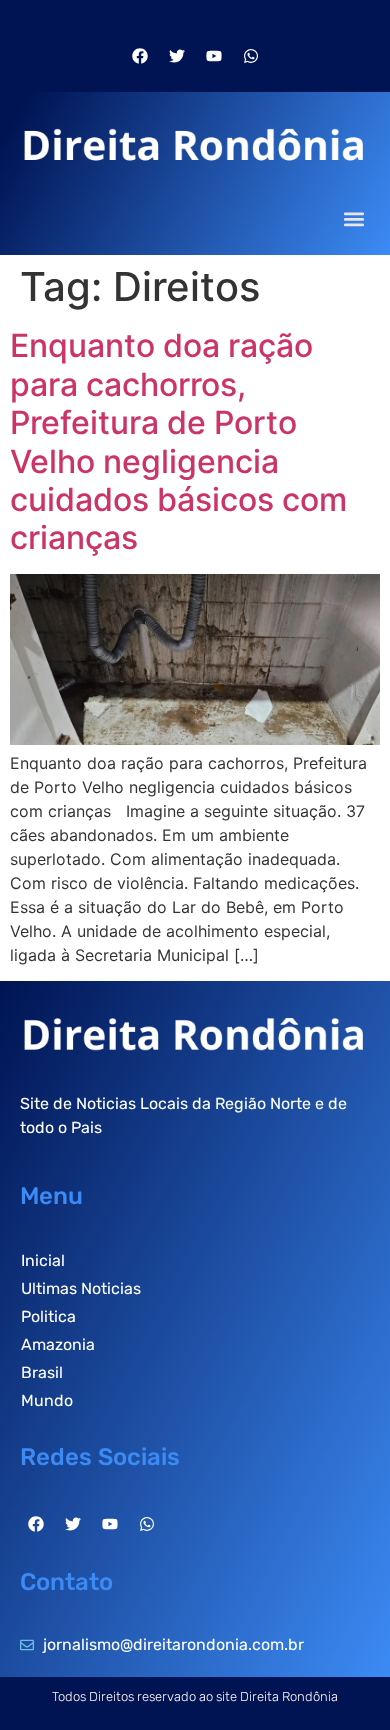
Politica (48, 1316)
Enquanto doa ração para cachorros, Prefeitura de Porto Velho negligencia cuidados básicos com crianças (178, 441)
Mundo (47, 1400)
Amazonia (58, 1344)
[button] (353, 218)
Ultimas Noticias (81, 1288)
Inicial (43, 1260)
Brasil (42, 1372)
